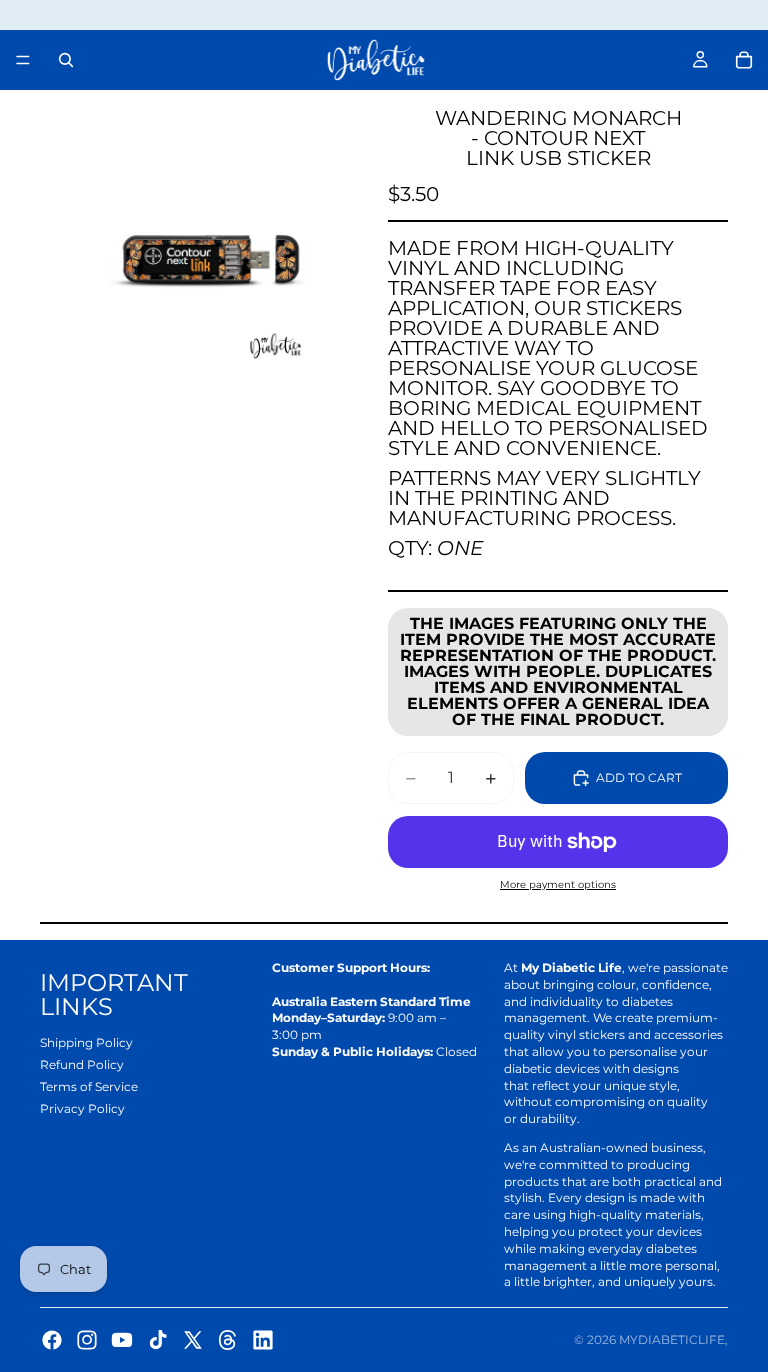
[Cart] (744, 60)
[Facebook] (52, 1340)
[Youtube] (122, 1340)
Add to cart (639, 777)
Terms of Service (89, 1086)
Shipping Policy (86, 1042)
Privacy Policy (82, 1108)
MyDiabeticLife (672, 1339)
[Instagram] (87, 1340)
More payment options (558, 884)
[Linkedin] (263, 1340)
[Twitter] (193, 1340)
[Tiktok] (158, 1340)
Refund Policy (82, 1064)
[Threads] (228, 1340)
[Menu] (23, 60)
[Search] (66, 60)
